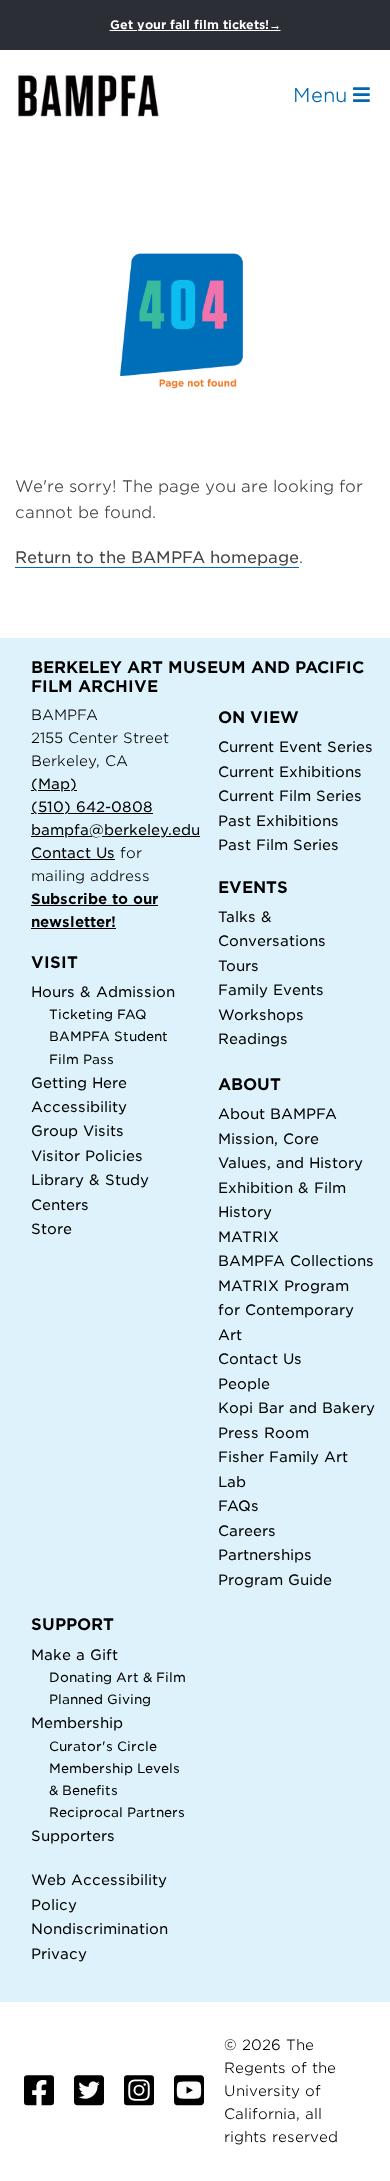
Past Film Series (278, 844)
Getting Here (79, 1082)
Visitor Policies (87, 1155)
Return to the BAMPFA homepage (157, 557)
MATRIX (248, 1236)
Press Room (263, 1432)
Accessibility (79, 1106)
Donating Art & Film (117, 1677)
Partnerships (265, 1554)
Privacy (59, 1953)
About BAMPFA (277, 1113)
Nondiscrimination (99, 1928)
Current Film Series (290, 795)
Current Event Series (295, 746)
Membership (77, 1722)
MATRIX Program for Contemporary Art (286, 1310)
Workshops (261, 1014)
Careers (247, 1530)
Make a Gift (74, 1654)
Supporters (73, 1835)
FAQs (238, 1505)
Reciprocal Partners (117, 1812)
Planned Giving (100, 1699)
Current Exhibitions (290, 771)
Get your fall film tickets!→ (195, 24)
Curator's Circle (103, 1746)
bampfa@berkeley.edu (115, 829)
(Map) (54, 783)
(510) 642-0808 (92, 806)
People (244, 1383)
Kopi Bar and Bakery (296, 1407)
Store (51, 1228)
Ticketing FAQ (98, 1014)
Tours (238, 965)
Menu (323, 95)
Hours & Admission (103, 991)
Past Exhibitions (278, 820)
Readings (253, 1038)
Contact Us (73, 852)
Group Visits (77, 1130)
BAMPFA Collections (296, 1260)
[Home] (106, 95)
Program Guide (275, 1579)
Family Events (271, 989)
